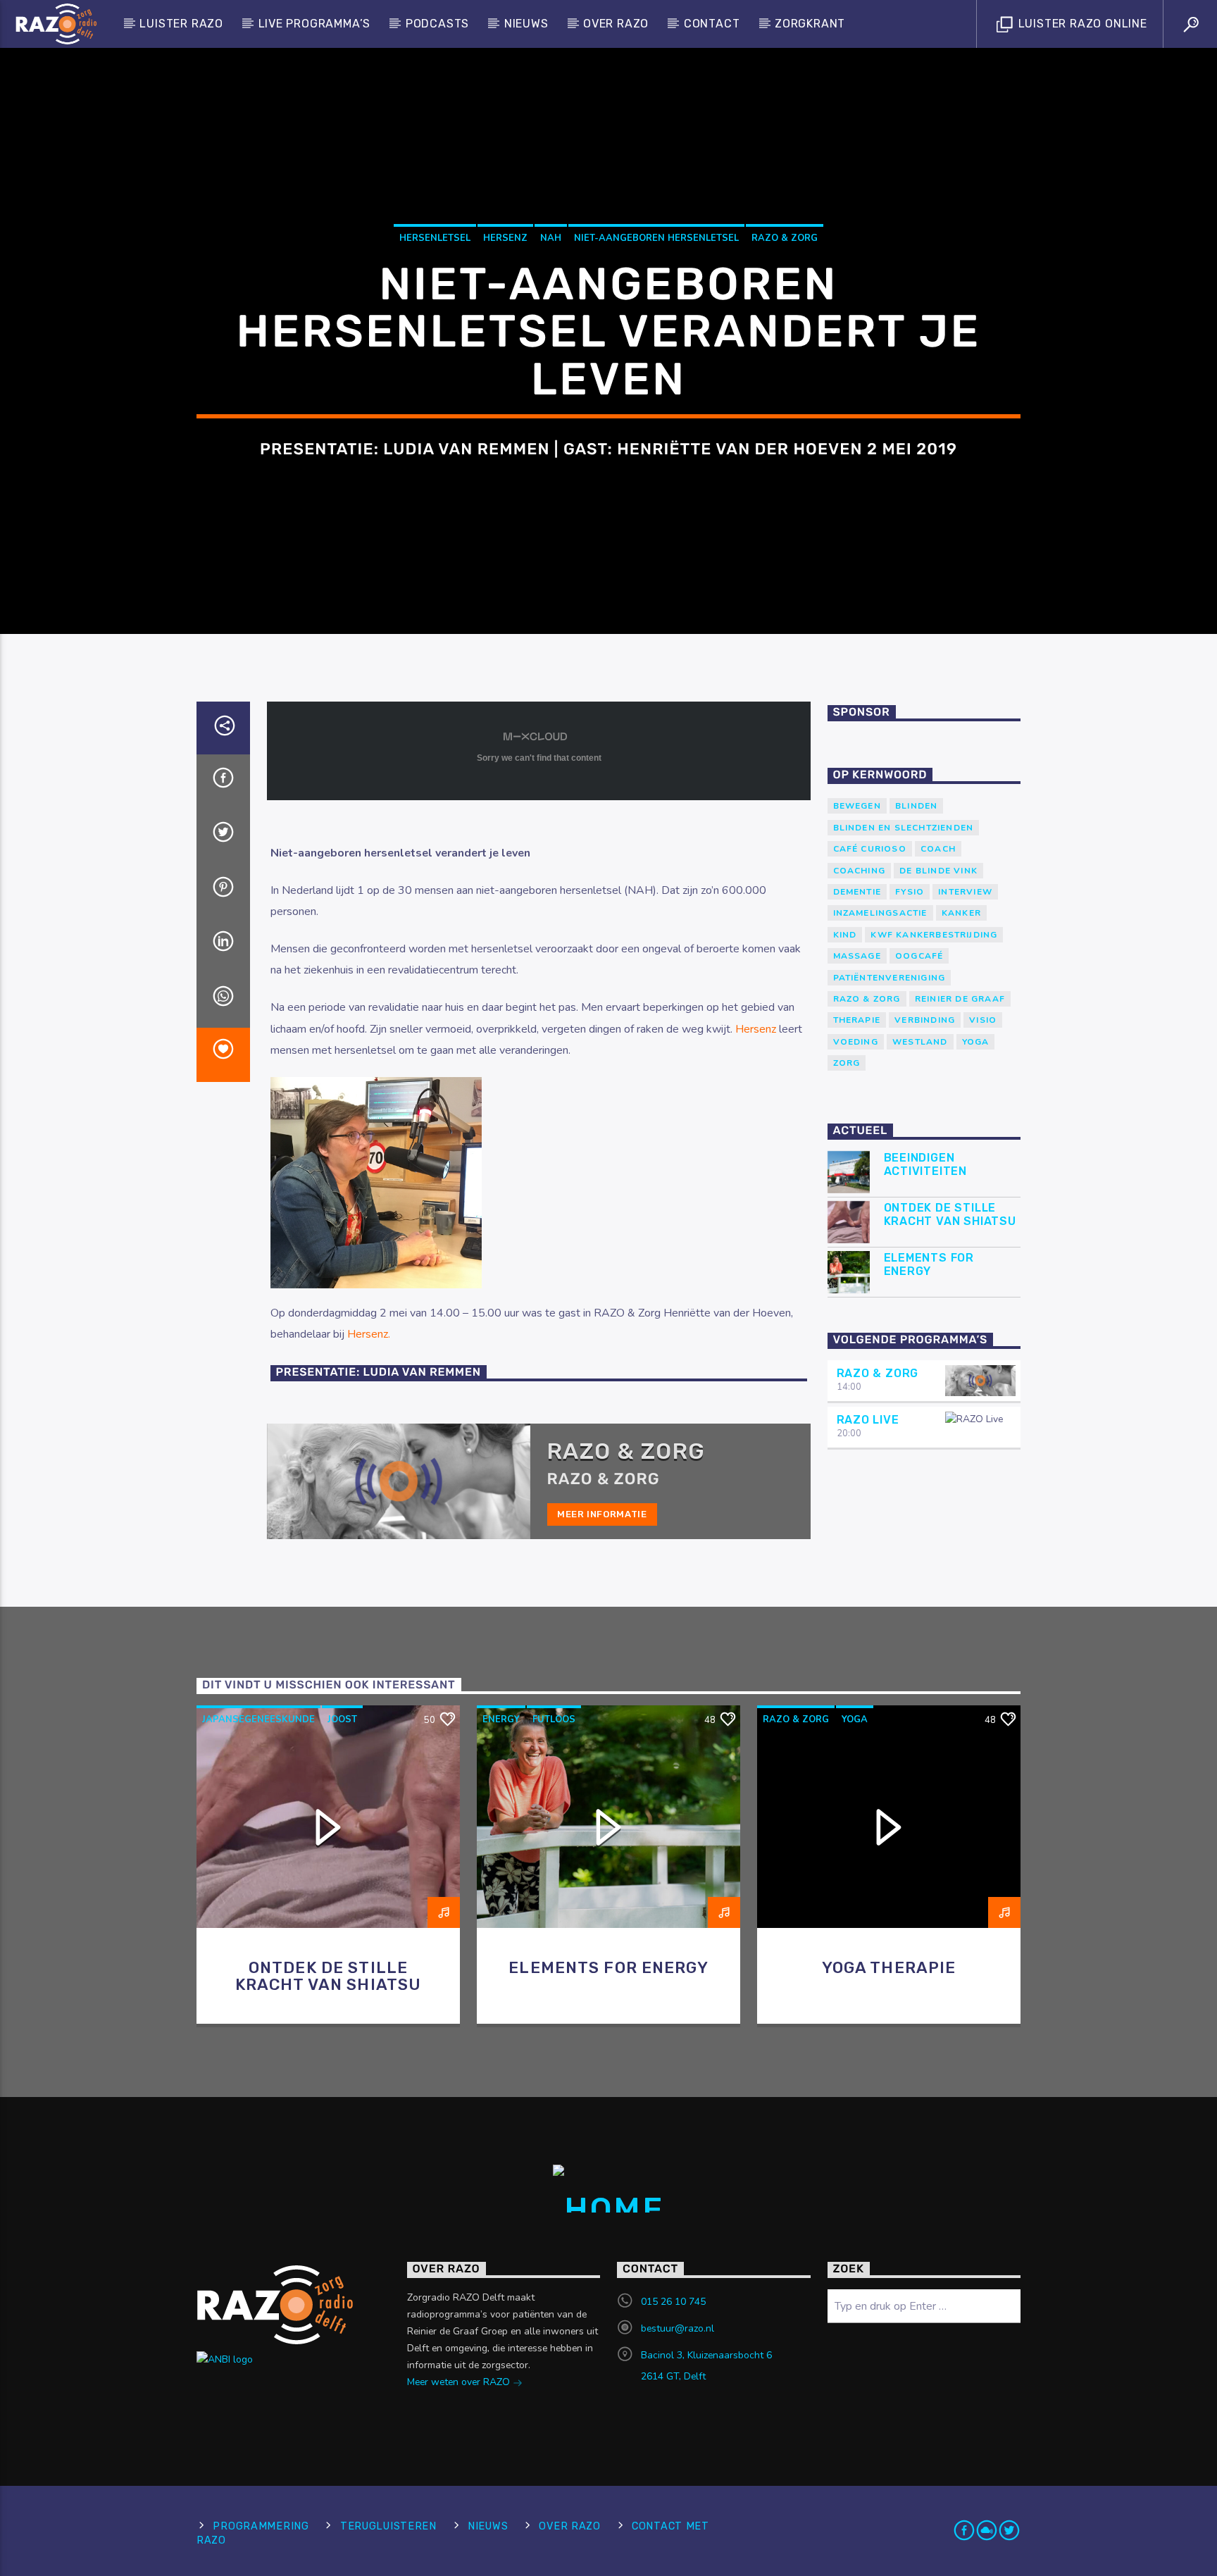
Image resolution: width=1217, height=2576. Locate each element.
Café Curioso (870, 849)
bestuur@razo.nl (678, 2328)
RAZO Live (868, 1420)
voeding (856, 1042)
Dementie (857, 892)
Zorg (847, 1063)
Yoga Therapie (889, 1968)
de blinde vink (938, 871)
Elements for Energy (929, 1264)
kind (845, 935)
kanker (961, 913)
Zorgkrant (810, 24)
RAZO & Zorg (785, 238)
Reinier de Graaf (960, 999)
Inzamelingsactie (880, 913)
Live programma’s (315, 24)
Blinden (916, 806)
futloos (554, 1719)
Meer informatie (602, 1514)
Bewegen (857, 806)
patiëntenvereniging (890, 978)
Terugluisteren (388, 2526)
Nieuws (526, 24)
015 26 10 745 (673, 2302)
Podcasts (437, 24)
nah (551, 238)
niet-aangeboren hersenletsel (656, 238)
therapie (857, 1020)
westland (920, 1042)
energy (501, 1719)
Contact (712, 24)
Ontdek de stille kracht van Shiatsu (950, 1214)
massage (857, 956)
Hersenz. (369, 1334)
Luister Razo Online (1081, 24)
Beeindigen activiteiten (926, 1164)
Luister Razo (181, 24)
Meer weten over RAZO (460, 2382)
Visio (983, 1020)
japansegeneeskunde (258, 1719)
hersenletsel (435, 238)
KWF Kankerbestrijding (934, 935)
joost (342, 1719)
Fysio (910, 892)
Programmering (261, 2526)
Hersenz (505, 238)
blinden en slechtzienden (904, 828)
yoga (976, 1042)
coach (938, 849)
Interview (965, 892)
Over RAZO (616, 24)
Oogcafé (919, 956)
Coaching (860, 871)
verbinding (925, 1020)
